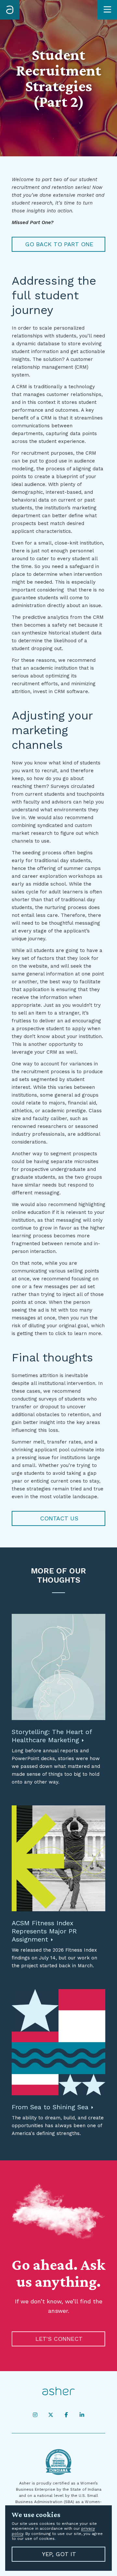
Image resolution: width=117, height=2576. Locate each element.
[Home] (10, 10)
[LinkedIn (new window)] (82, 2415)
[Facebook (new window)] (66, 2415)
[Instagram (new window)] (35, 2415)
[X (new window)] (51, 2415)
